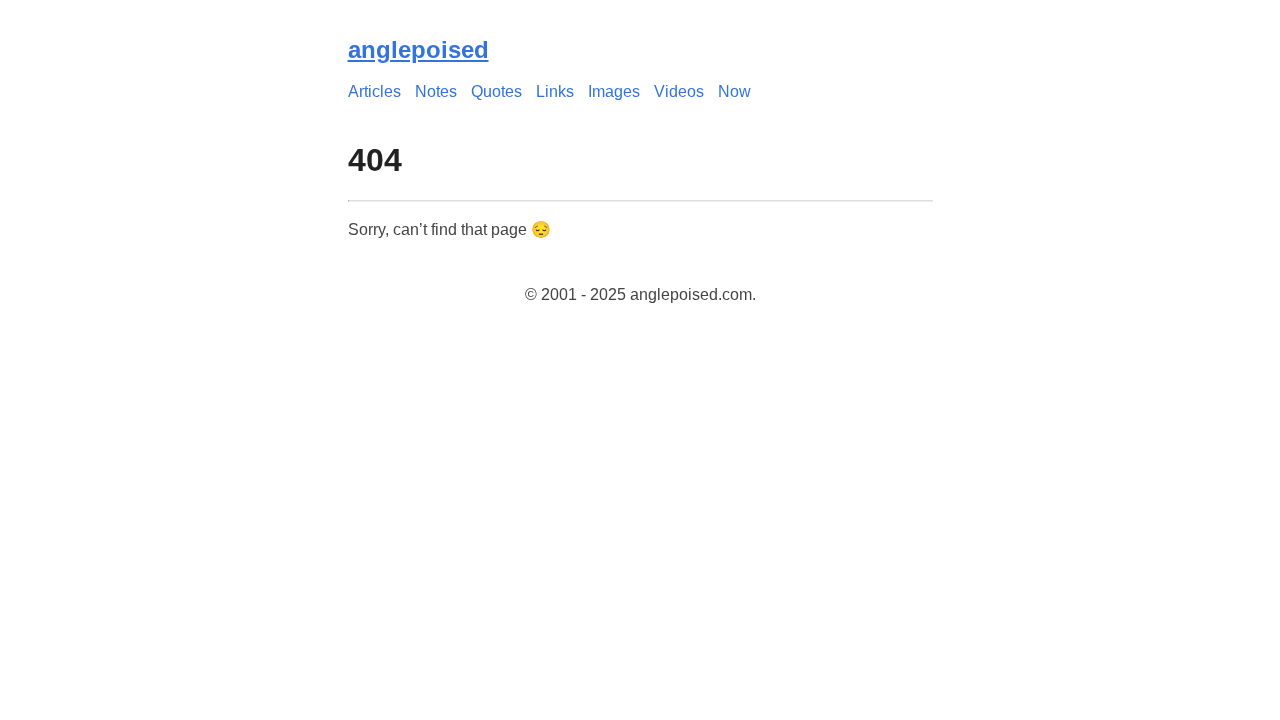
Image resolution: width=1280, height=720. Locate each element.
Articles (374, 91)
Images (614, 91)
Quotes (496, 91)
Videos (679, 91)
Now (734, 91)
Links (555, 91)
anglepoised (418, 49)
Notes (436, 91)
